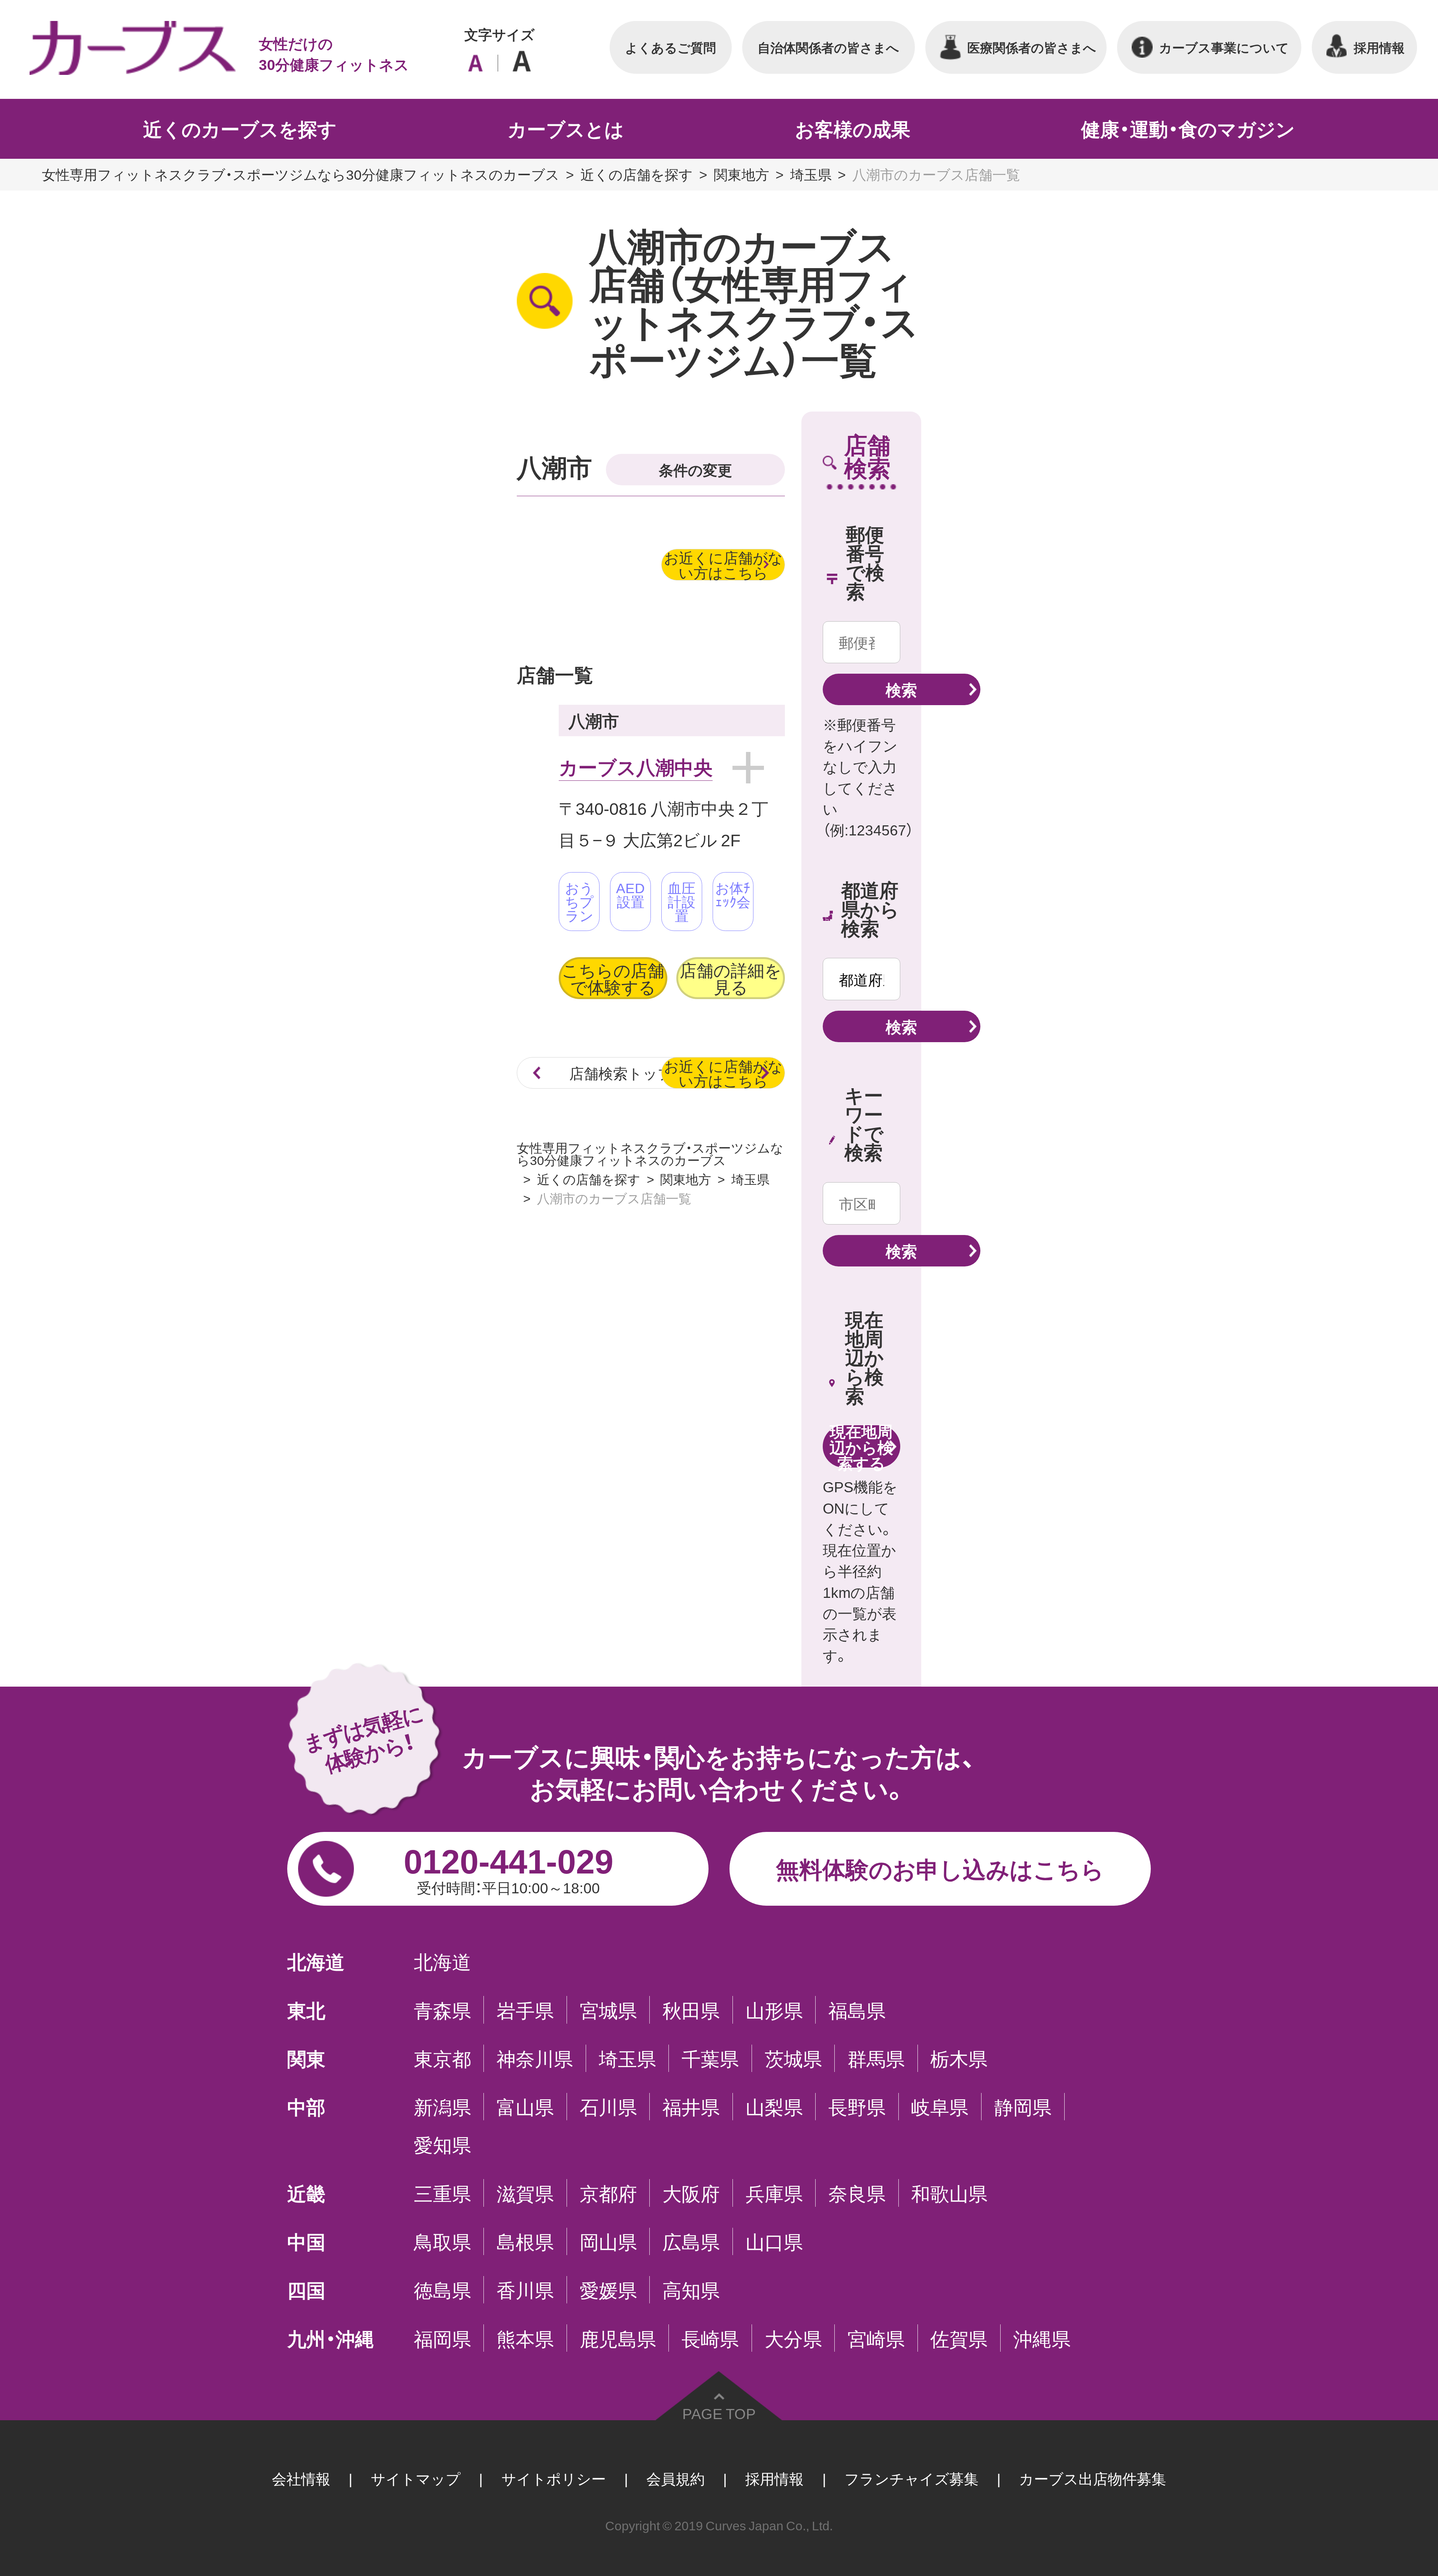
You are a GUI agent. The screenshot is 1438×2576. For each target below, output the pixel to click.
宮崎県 (876, 2338)
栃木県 (959, 2058)
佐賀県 (959, 2338)
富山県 (525, 2107)
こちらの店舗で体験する (613, 978)
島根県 (525, 2241)
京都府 (608, 2193)
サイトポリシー (554, 2478)
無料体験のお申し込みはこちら (940, 1868)
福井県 (691, 2107)
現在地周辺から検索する (861, 1446)
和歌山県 (949, 2193)
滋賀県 (525, 2193)
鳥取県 (442, 2241)
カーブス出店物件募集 (1093, 2478)
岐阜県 (940, 2107)
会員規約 (676, 2478)
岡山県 (608, 2241)
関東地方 (741, 174)
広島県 (691, 2241)
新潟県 (442, 2107)
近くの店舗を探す (637, 174)
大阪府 (691, 2193)
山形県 (774, 2010)
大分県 (793, 2338)
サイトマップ (416, 2478)
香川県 (525, 2290)
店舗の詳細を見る (731, 978)
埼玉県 (811, 174)
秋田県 (691, 2010)
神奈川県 (535, 2058)
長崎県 (710, 2338)
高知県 (691, 2290)
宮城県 (608, 2010)
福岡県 (442, 2338)
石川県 (608, 2107)
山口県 (774, 2241)
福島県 (857, 2010)
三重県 (442, 2193)
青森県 (442, 2010)
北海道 (442, 1961)
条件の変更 (695, 469)
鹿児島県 (618, 2338)
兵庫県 (774, 2193)
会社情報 (301, 2478)
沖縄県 (1042, 2338)
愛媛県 (608, 2290)
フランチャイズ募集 (911, 2478)
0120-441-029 (509, 1866)
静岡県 (1023, 2107)
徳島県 (442, 2290)
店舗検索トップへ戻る (643, 1073)
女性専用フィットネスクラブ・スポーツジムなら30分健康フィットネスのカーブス (301, 174)
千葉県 (710, 2058)
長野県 (857, 2107)
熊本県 (525, 2338)
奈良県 (857, 2193)
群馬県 (876, 2058)
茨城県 (793, 2058)
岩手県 (525, 2010)
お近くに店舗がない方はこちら (723, 565)
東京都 (442, 2058)
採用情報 (774, 2478)
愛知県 (442, 2144)
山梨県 (774, 2107)
